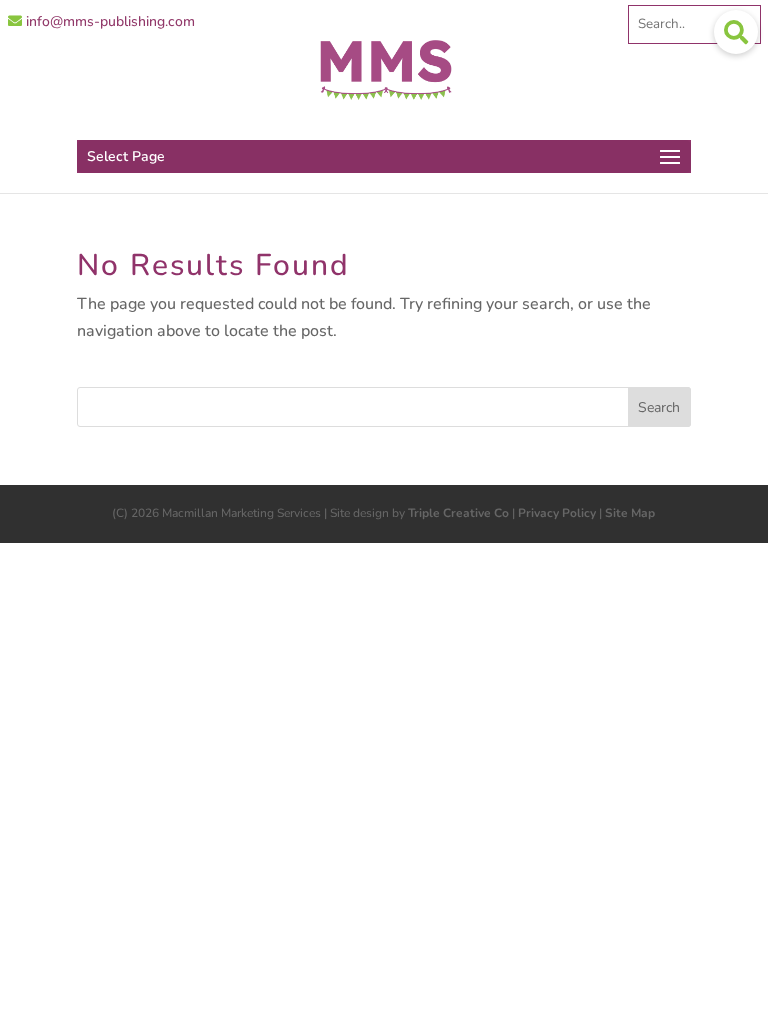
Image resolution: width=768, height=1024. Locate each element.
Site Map (630, 513)
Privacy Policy (557, 513)
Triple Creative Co (458, 513)
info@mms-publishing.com (108, 21)
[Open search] (736, 32)
